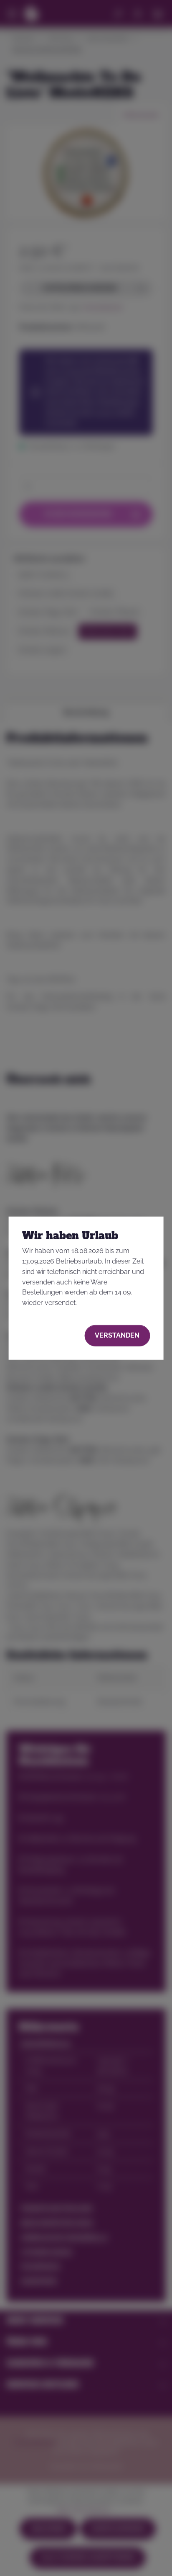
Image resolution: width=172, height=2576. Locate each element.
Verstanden (117, 1335)
